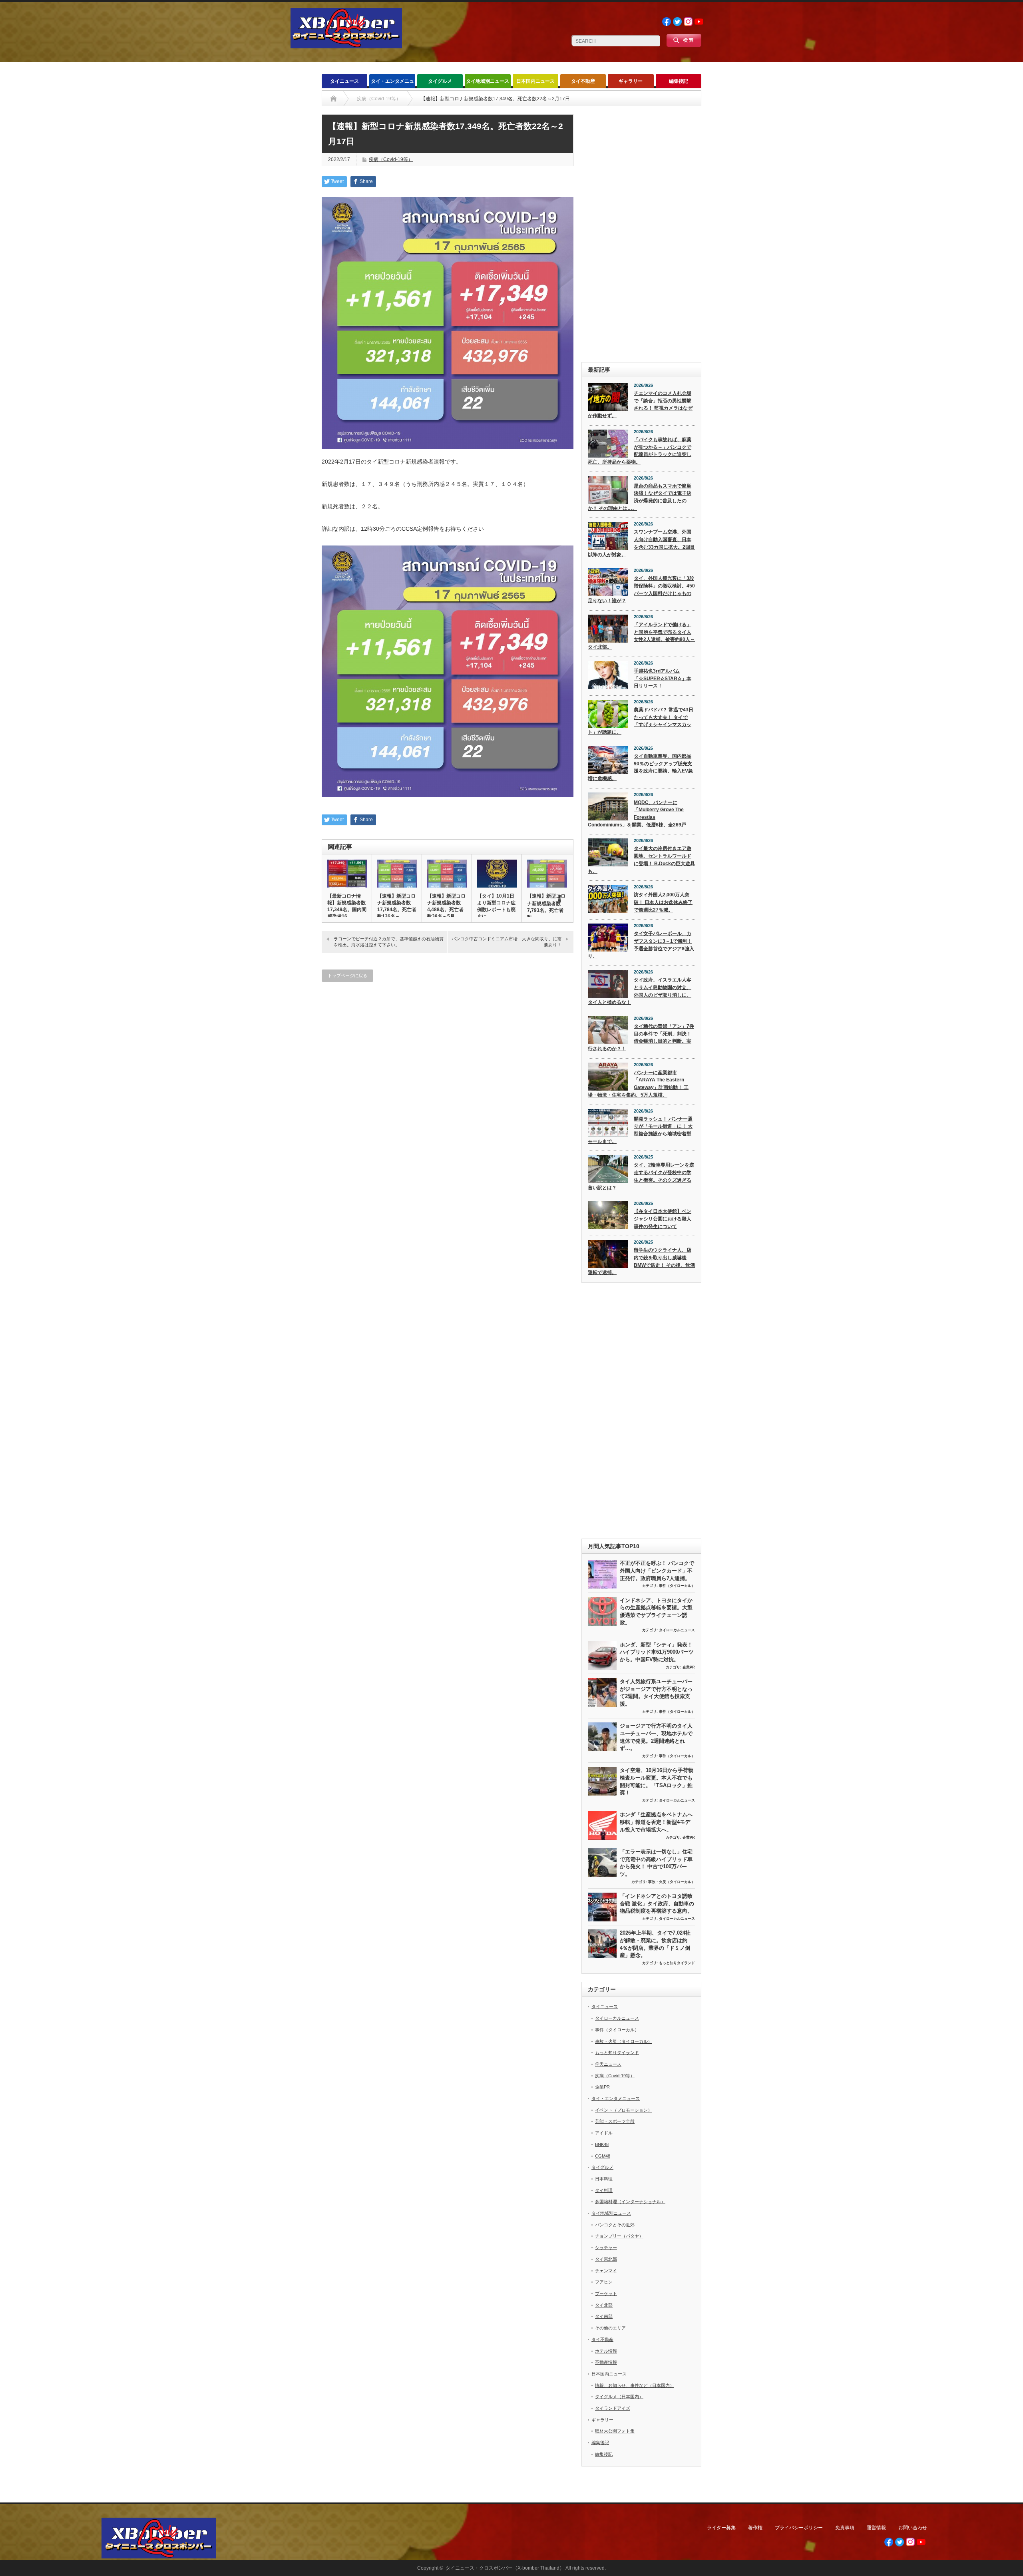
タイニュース (344, 81)
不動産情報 (606, 2362)
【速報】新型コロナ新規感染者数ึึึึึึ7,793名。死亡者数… (546, 907)
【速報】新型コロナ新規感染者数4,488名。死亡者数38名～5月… (446, 906)
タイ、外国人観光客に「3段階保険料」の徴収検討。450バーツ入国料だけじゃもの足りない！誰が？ (641, 589)
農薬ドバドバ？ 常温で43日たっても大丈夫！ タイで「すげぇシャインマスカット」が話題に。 (641, 721)
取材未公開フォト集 (615, 2431)
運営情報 (876, 2528)
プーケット (606, 2293)
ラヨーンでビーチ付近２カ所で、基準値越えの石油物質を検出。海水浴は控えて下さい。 (389, 942)
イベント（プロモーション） (624, 2110)
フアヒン (604, 2282)
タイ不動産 (583, 81)
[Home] (333, 99)
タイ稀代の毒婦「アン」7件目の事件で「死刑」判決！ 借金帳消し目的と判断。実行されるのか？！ (641, 1037)
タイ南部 (604, 2316)
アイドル (604, 2133)
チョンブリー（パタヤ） (619, 2236)
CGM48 (603, 2156)
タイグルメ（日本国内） (619, 2397)
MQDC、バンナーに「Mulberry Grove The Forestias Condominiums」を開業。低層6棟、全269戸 (637, 814)
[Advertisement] (641, 234)
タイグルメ (440, 81)
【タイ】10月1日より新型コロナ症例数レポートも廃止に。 (496, 906)
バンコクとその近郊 (615, 2225)
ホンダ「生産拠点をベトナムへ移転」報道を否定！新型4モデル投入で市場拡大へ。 (656, 1822)
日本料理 (604, 2179)
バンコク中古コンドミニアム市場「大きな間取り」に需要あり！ (507, 942)
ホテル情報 (606, 2351)
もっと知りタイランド (677, 1963)
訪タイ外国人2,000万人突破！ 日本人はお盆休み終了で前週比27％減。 (663, 902)
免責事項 (845, 2528)
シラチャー (606, 2248)
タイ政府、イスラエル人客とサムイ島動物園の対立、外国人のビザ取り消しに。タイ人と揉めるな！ (640, 991)
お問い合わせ (913, 2528)
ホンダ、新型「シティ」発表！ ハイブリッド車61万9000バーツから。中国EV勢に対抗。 (657, 1652)
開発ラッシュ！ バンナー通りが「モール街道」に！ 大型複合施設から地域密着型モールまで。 (640, 1130)
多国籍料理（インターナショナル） (630, 2202)
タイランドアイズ (613, 2408)
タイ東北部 (606, 2259)
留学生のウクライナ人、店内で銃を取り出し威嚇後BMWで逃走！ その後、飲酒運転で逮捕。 (641, 1261)
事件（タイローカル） (677, 1586)
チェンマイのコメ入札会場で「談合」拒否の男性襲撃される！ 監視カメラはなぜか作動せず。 (640, 404)
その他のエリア (610, 2328)
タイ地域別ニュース (488, 81)
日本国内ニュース (535, 81)
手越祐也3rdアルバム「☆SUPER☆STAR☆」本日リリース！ (663, 678)
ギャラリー (631, 81)
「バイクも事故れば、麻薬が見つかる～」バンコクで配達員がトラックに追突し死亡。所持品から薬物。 (640, 451)
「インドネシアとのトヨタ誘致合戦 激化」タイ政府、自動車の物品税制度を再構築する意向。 (657, 1903)
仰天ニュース (608, 2064)
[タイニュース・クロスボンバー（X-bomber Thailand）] (346, 45)
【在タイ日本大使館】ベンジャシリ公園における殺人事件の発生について (663, 1219)
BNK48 (602, 2144)
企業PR (689, 1667)
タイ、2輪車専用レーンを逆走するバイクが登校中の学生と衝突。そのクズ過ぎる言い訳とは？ (641, 1176)
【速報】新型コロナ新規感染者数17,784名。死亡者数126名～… (397, 906)
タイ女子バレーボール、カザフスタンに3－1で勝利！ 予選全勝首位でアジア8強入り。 (641, 945)
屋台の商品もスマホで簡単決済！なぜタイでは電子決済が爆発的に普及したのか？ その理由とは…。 (640, 497)
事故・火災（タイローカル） (672, 1882)
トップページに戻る (347, 975)
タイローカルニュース (677, 1630)
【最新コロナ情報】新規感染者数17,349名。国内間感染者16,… (347, 906)
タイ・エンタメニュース (392, 83)
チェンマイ (606, 2271)
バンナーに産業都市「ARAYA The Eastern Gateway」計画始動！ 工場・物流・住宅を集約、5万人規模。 (638, 1084)
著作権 (755, 2528)
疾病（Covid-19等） (391, 159)
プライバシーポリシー (799, 2528)
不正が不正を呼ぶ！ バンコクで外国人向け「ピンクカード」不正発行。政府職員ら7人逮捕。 (657, 1571)
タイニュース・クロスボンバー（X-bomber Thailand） (505, 2568)
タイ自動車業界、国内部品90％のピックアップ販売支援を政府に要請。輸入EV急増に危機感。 (640, 767)
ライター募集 (721, 2528)
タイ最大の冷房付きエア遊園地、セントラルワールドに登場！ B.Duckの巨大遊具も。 (641, 860)
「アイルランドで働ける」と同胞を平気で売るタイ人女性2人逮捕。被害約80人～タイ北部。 (641, 636)
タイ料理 (604, 2190)
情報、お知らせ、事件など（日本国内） (635, 2385)
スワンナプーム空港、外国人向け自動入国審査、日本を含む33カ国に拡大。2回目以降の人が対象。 (641, 543)
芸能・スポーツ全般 (615, 2121)
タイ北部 (604, 2305)
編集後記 (679, 81)
